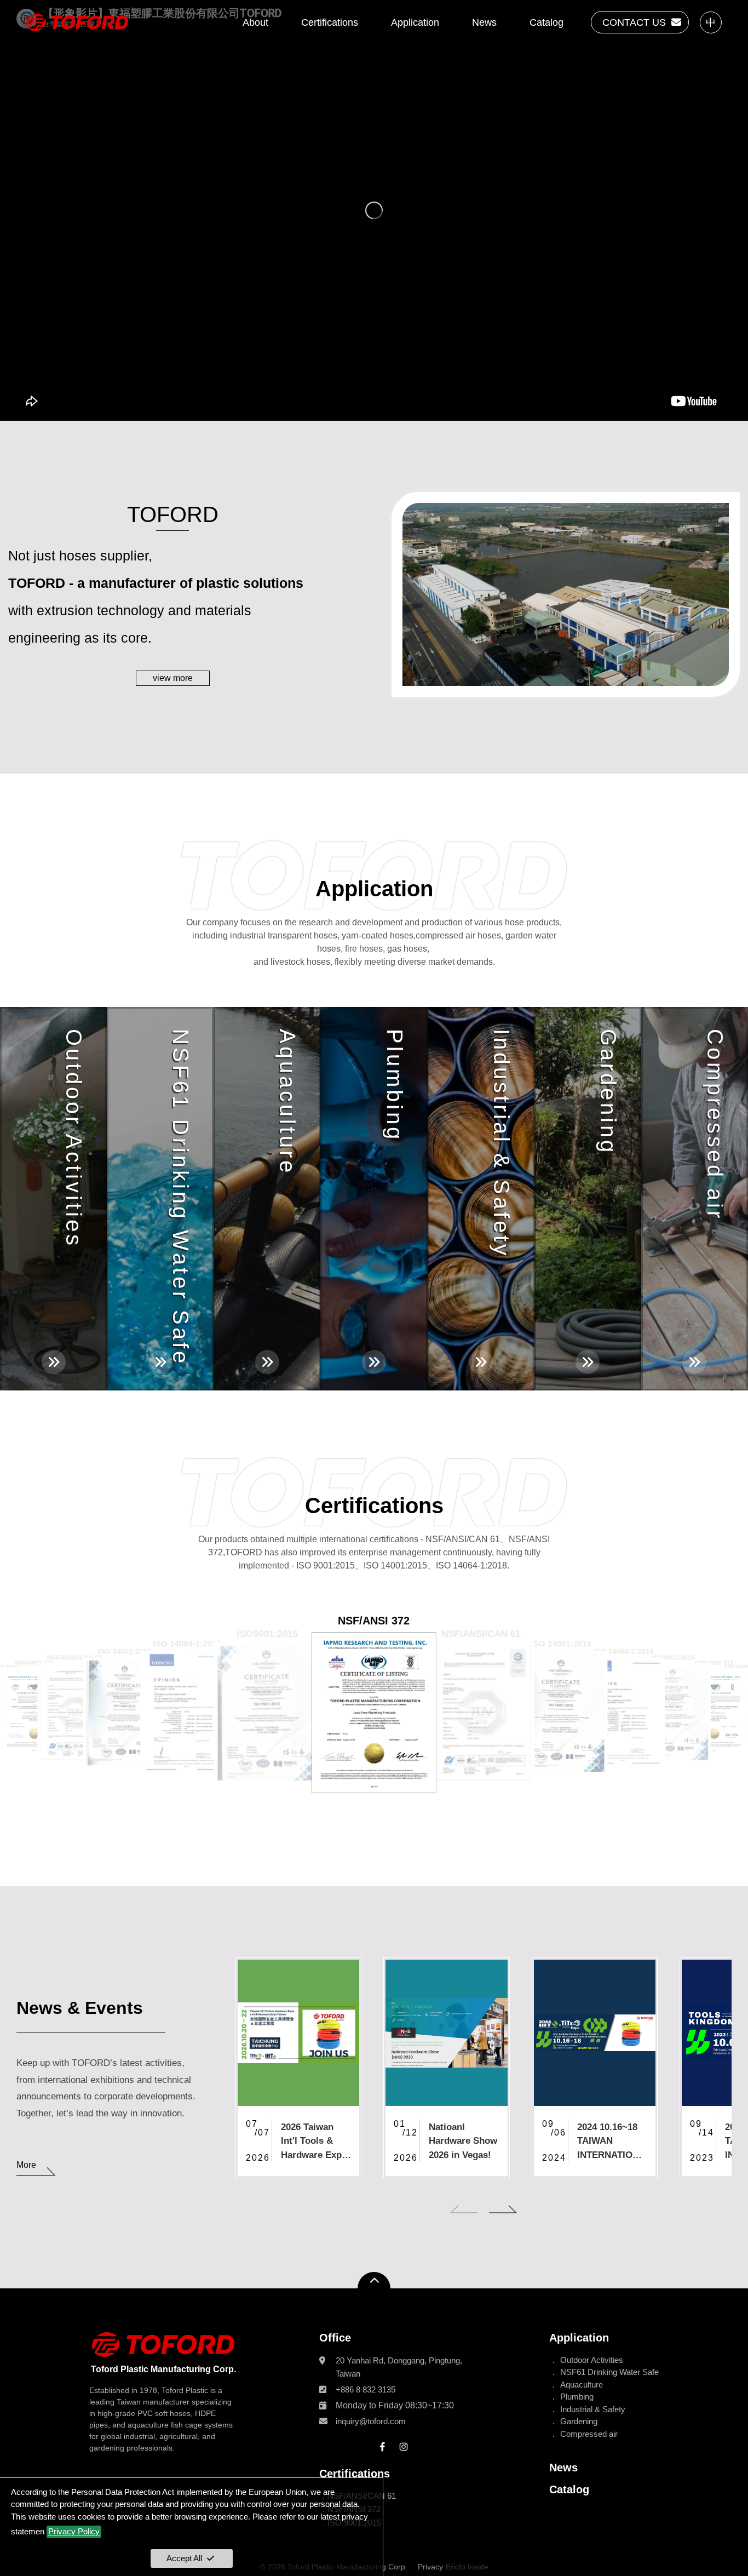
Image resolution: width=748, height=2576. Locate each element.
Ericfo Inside (467, 2567)
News (484, 22)
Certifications (330, 22)
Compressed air (589, 2434)
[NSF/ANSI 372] (34, 1713)
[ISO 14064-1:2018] (187, 1713)
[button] (464, 2213)
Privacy (430, 2567)
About (255, 22)
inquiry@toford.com (371, 2421)
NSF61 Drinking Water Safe (609, 2372)
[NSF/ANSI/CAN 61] (75, 1713)
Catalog (546, 22)
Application (415, 22)
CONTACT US (634, 22)
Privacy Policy (74, 2531)
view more (173, 678)
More (26, 2165)
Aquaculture (582, 2385)
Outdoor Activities (592, 2360)
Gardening (579, 2421)
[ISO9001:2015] (267, 1713)
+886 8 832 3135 (366, 2389)
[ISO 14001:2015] (125, 1713)
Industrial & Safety (593, 2409)
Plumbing (577, 2397)
